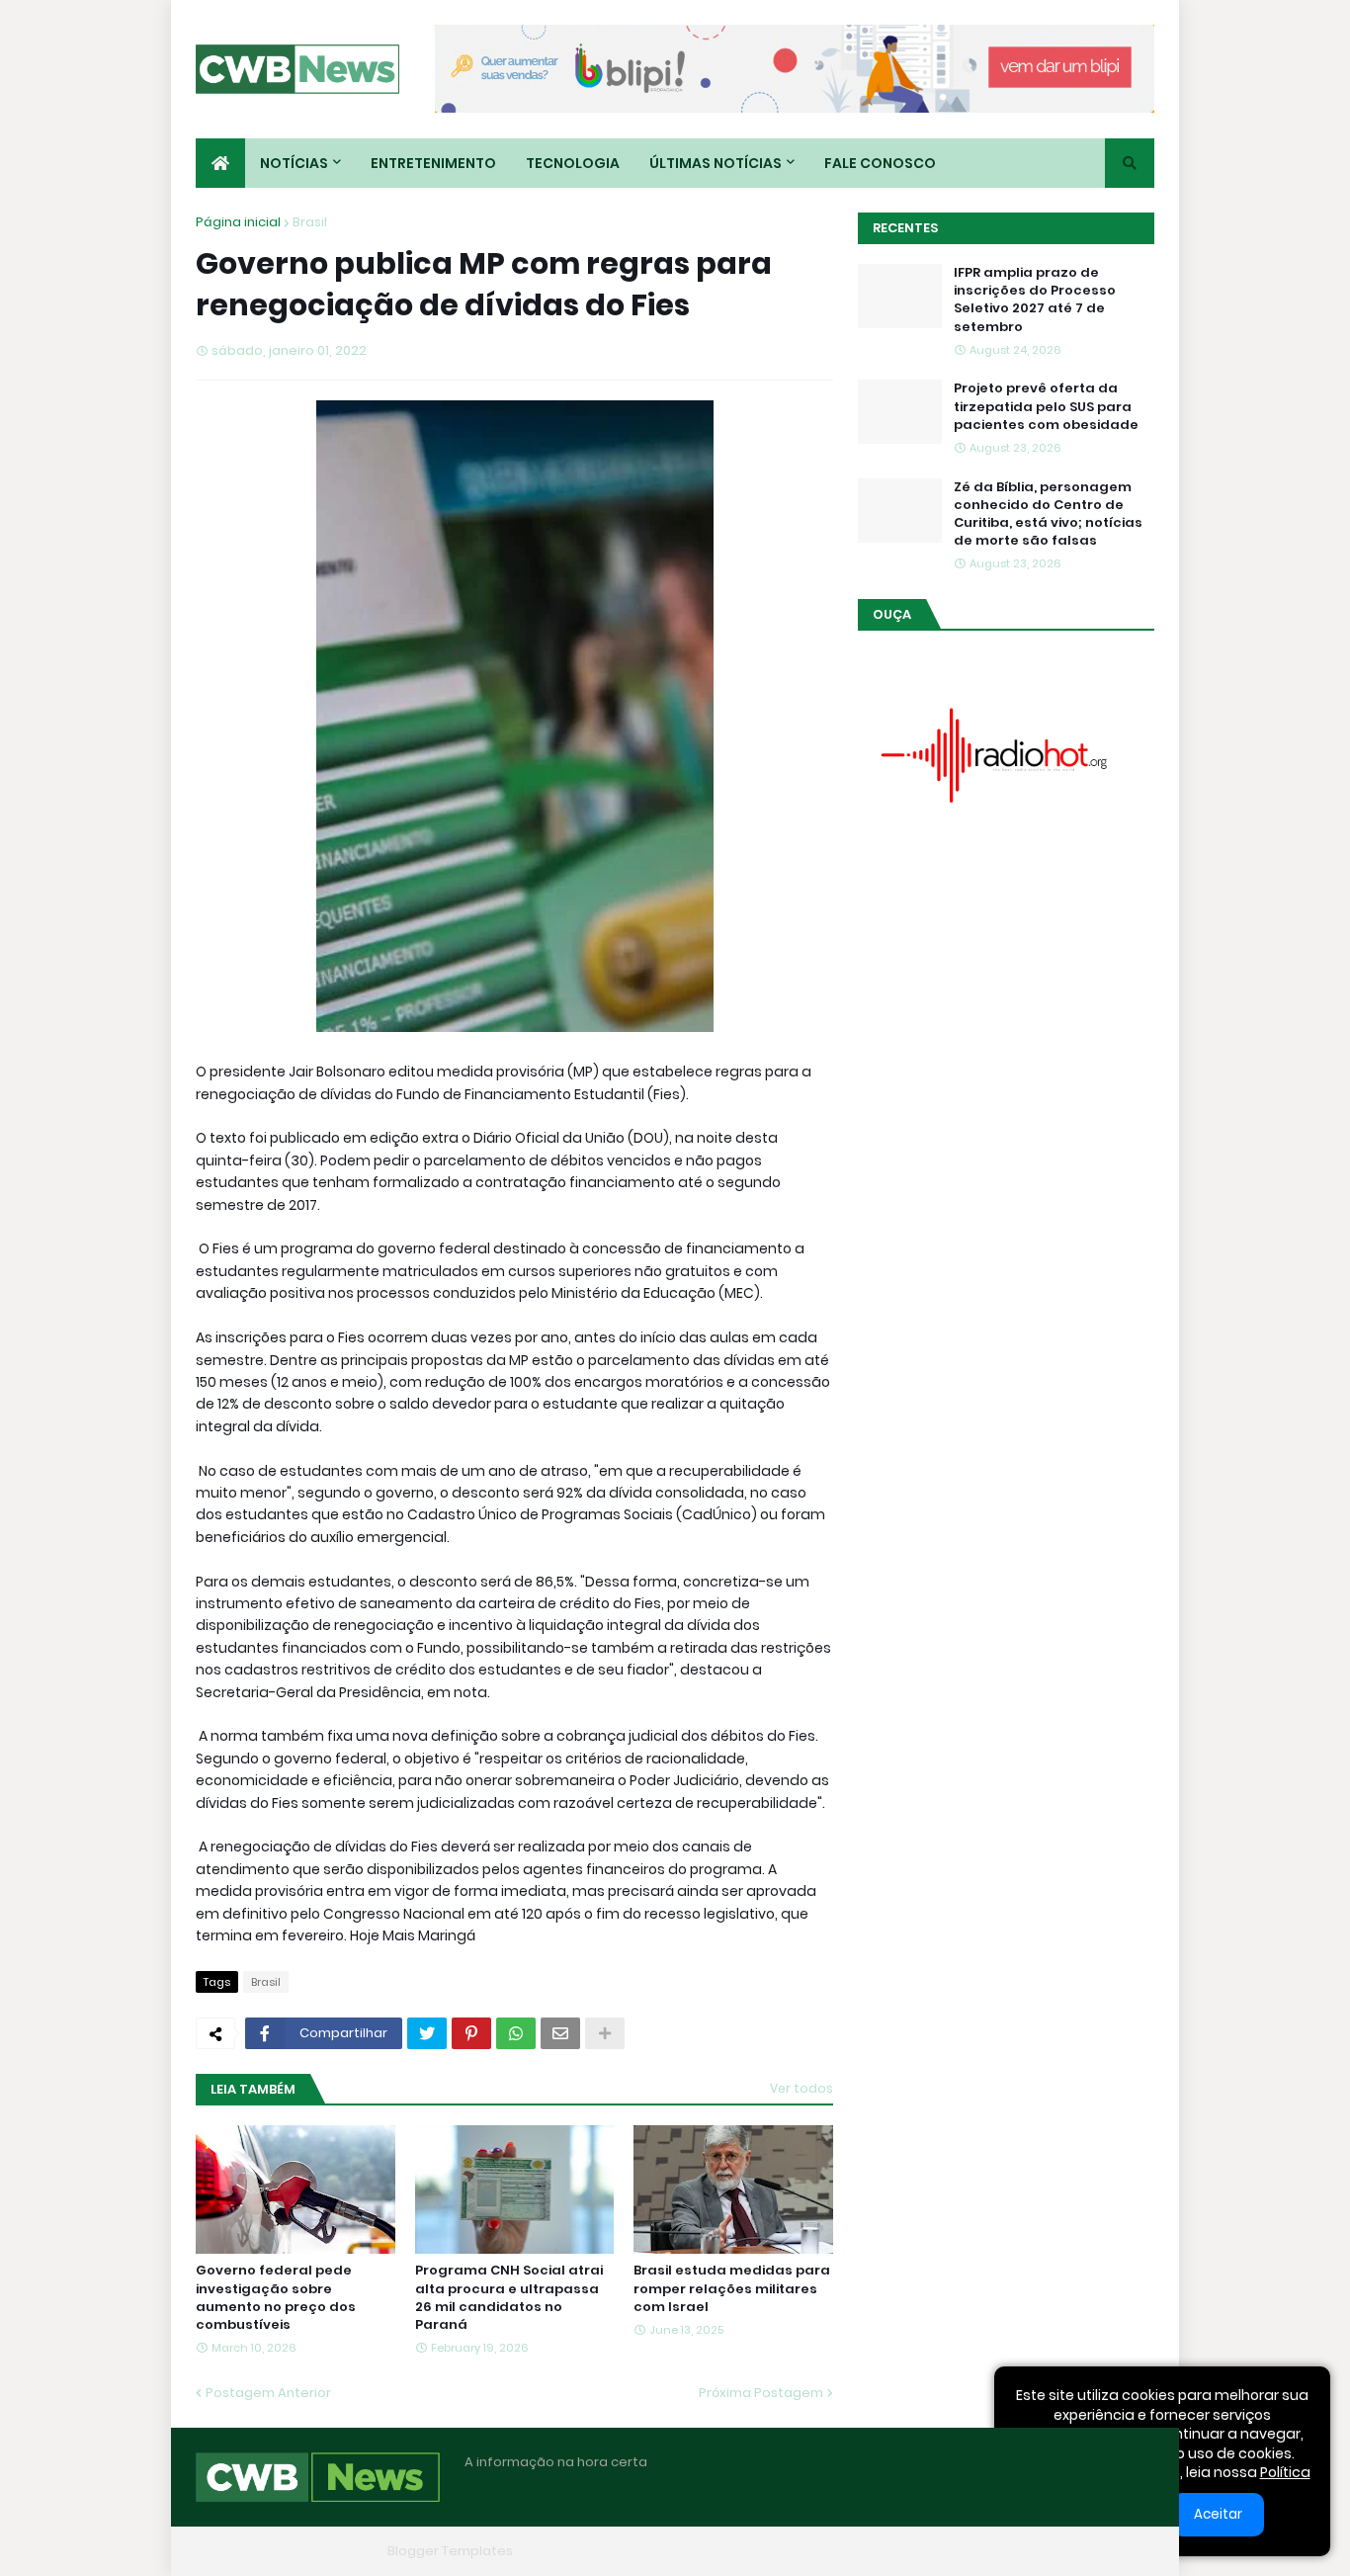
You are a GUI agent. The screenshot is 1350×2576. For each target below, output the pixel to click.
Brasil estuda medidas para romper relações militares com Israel (732, 2288)
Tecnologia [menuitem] (573, 163)
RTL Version (1118, 2551)
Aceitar (1218, 2514)
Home (851, 2551)
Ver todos (802, 2088)
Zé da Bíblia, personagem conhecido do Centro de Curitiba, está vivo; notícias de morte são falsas (1048, 515)
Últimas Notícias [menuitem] (716, 163)
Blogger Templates (450, 2551)
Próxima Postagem (761, 2393)
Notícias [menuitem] (294, 163)
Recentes (905, 228)
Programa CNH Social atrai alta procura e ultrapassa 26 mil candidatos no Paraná (509, 2298)
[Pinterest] (471, 2033)
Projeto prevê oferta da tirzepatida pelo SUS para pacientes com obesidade (1046, 406)
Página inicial (238, 222)
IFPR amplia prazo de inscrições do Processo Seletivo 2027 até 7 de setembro (1035, 300)
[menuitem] (220, 163)
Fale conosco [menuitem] (880, 163)
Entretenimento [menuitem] (433, 163)
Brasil (310, 222)
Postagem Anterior (268, 2393)
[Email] (560, 2033)
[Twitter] (427, 2033)
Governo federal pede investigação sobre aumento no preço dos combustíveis (276, 2298)
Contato (1031, 2551)
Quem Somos (937, 2551)
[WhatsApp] (516, 2033)
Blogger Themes (325, 2551)
